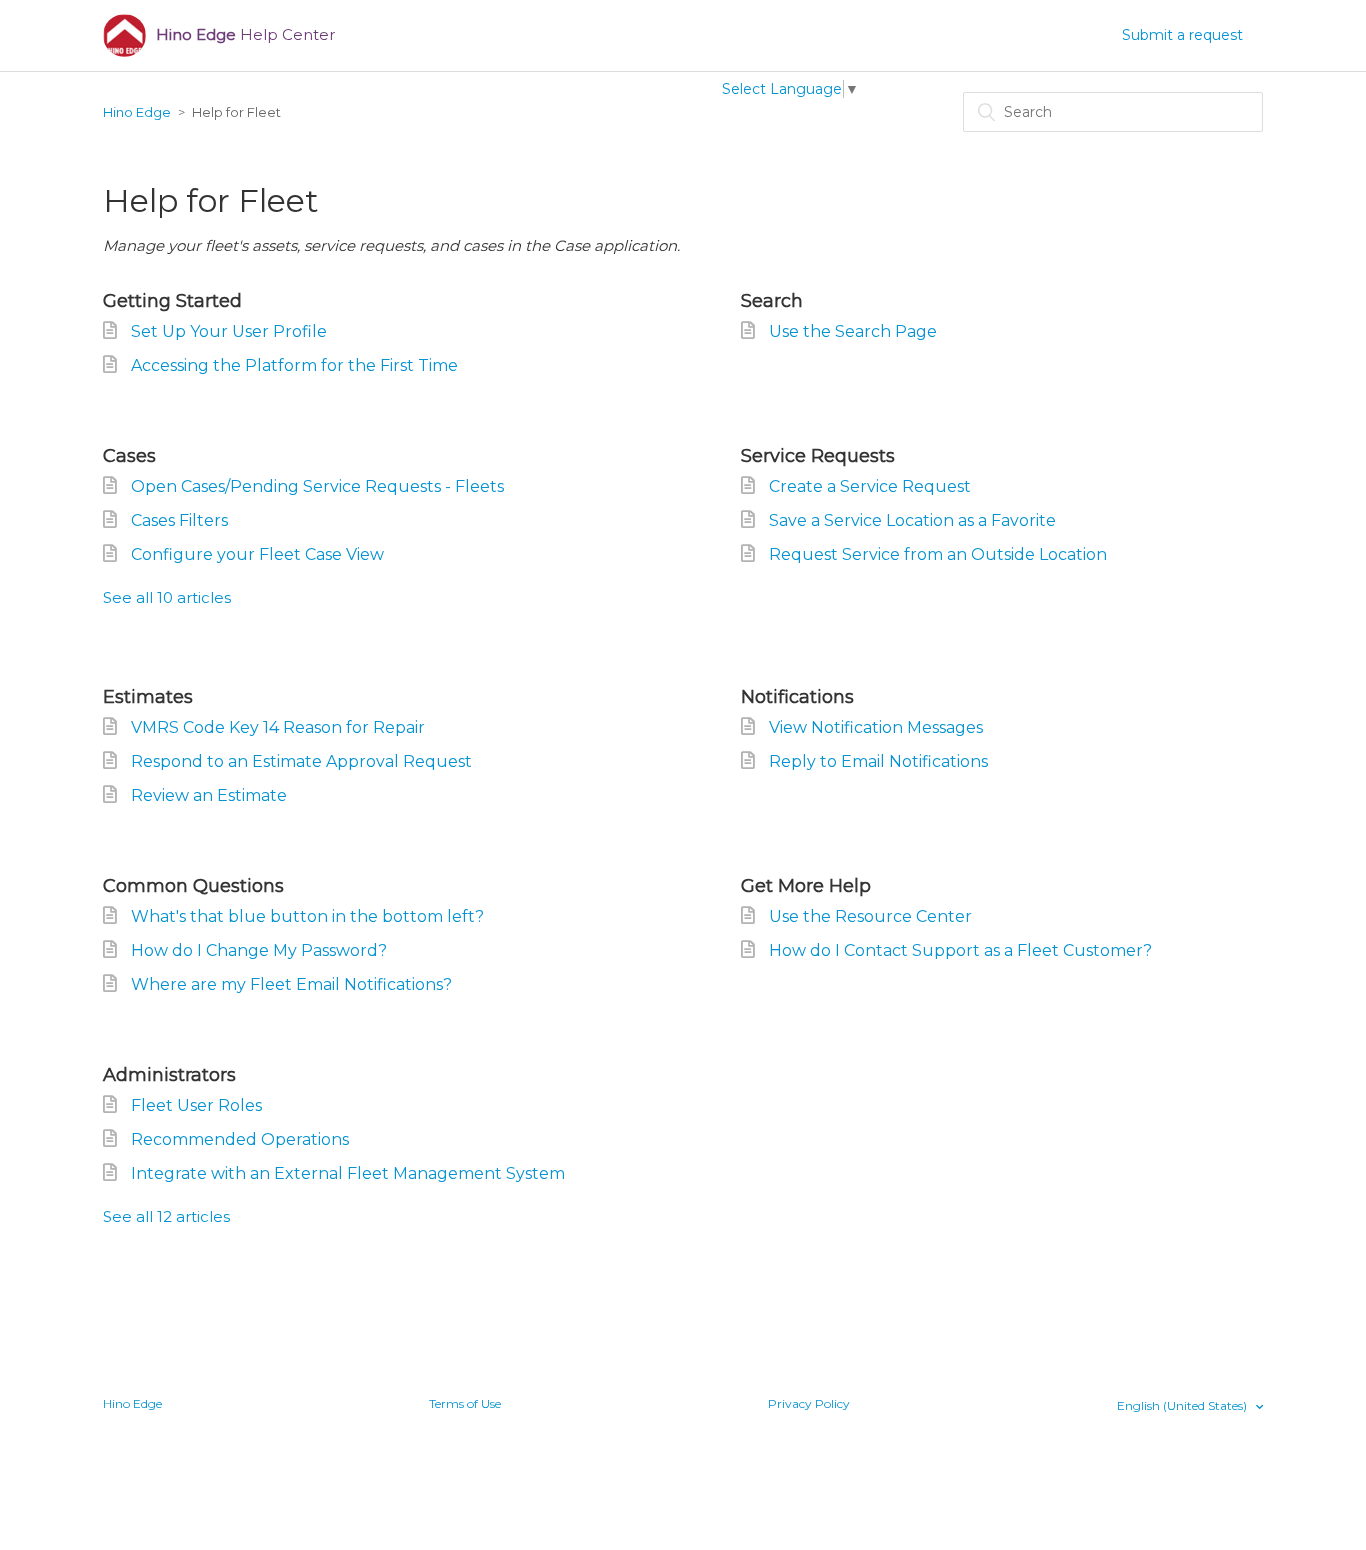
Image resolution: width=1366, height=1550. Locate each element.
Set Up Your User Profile (229, 331)
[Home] (124, 35)
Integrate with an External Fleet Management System (348, 1173)
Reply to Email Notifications (878, 761)
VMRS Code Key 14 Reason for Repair (278, 727)
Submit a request (1182, 35)
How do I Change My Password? (259, 950)
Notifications (797, 697)
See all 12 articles (166, 1216)
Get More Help (806, 886)
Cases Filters (179, 520)
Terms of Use (465, 1403)
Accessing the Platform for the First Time (294, 365)
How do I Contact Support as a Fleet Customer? (960, 950)
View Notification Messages (876, 727)
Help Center (245, 34)
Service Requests (818, 456)
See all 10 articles (167, 597)
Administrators (169, 1075)
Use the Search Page (853, 331)
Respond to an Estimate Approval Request (301, 761)
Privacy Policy (809, 1403)
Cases (129, 456)
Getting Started (172, 301)
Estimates (148, 697)
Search (772, 301)
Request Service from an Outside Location (938, 554)
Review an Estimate (209, 795)
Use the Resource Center (870, 916)
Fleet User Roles (196, 1105)
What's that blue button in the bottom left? (307, 916)
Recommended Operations (240, 1139)
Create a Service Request (870, 486)
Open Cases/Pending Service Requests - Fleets (317, 486)
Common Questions (193, 886)
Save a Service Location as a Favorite (912, 520)
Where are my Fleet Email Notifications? (291, 984)
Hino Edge (137, 112)
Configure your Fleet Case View (257, 554)
